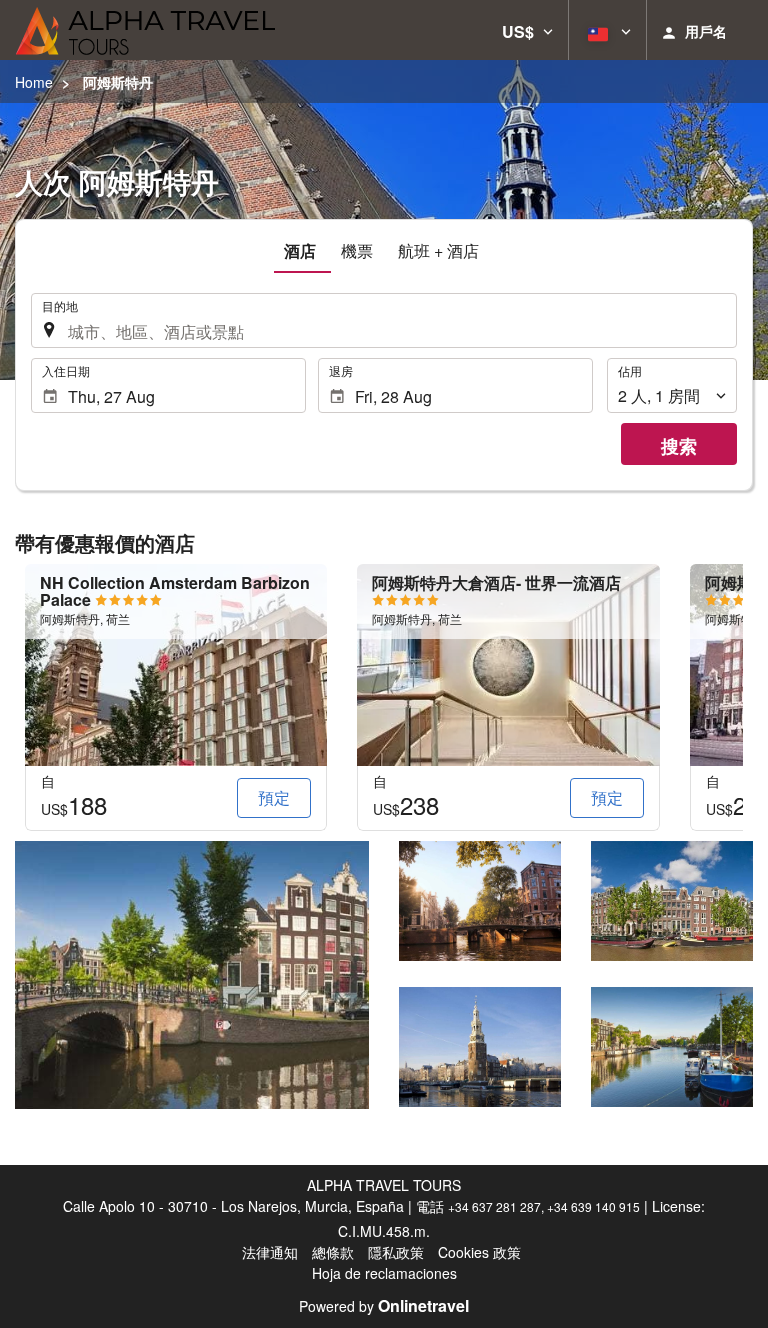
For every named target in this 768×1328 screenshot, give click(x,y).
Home (34, 82)
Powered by (384, 1306)
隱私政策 (396, 1252)
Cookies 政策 (479, 1252)
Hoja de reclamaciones (384, 1273)
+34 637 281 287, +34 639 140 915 (544, 1206)
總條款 (333, 1252)
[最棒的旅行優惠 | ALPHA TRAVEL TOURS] (145, 30)
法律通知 (270, 1252)
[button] (527, 30)
